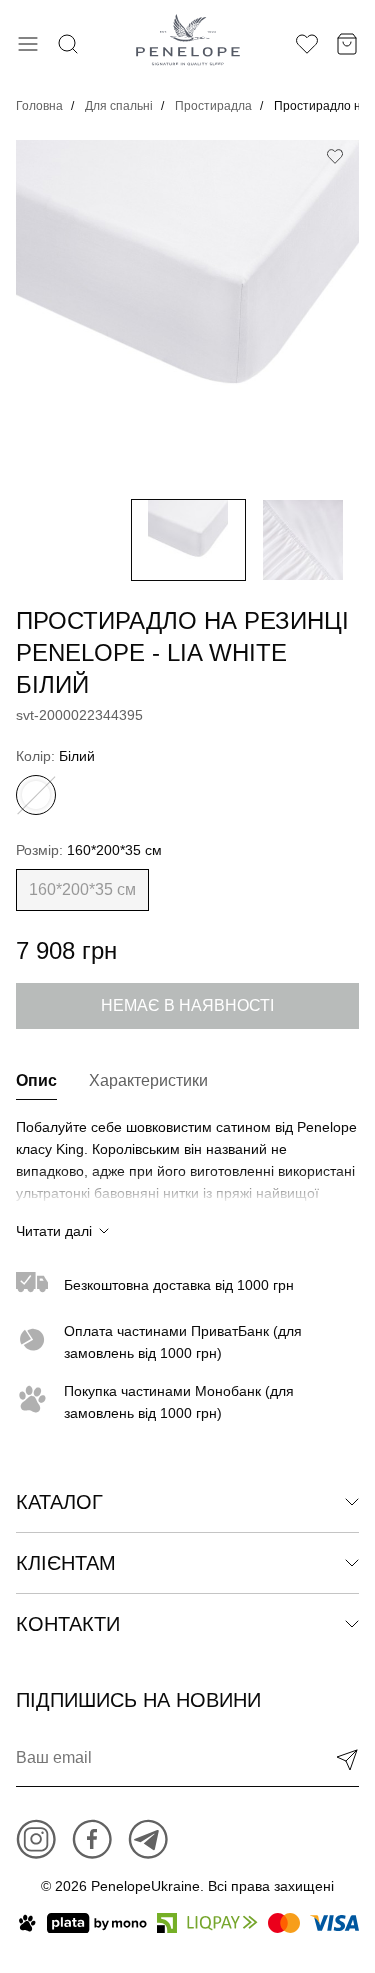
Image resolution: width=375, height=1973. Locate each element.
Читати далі (54, 1231)
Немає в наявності (187, 1005)
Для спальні (119, 106)
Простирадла (213, 106)
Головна (39, 106)
